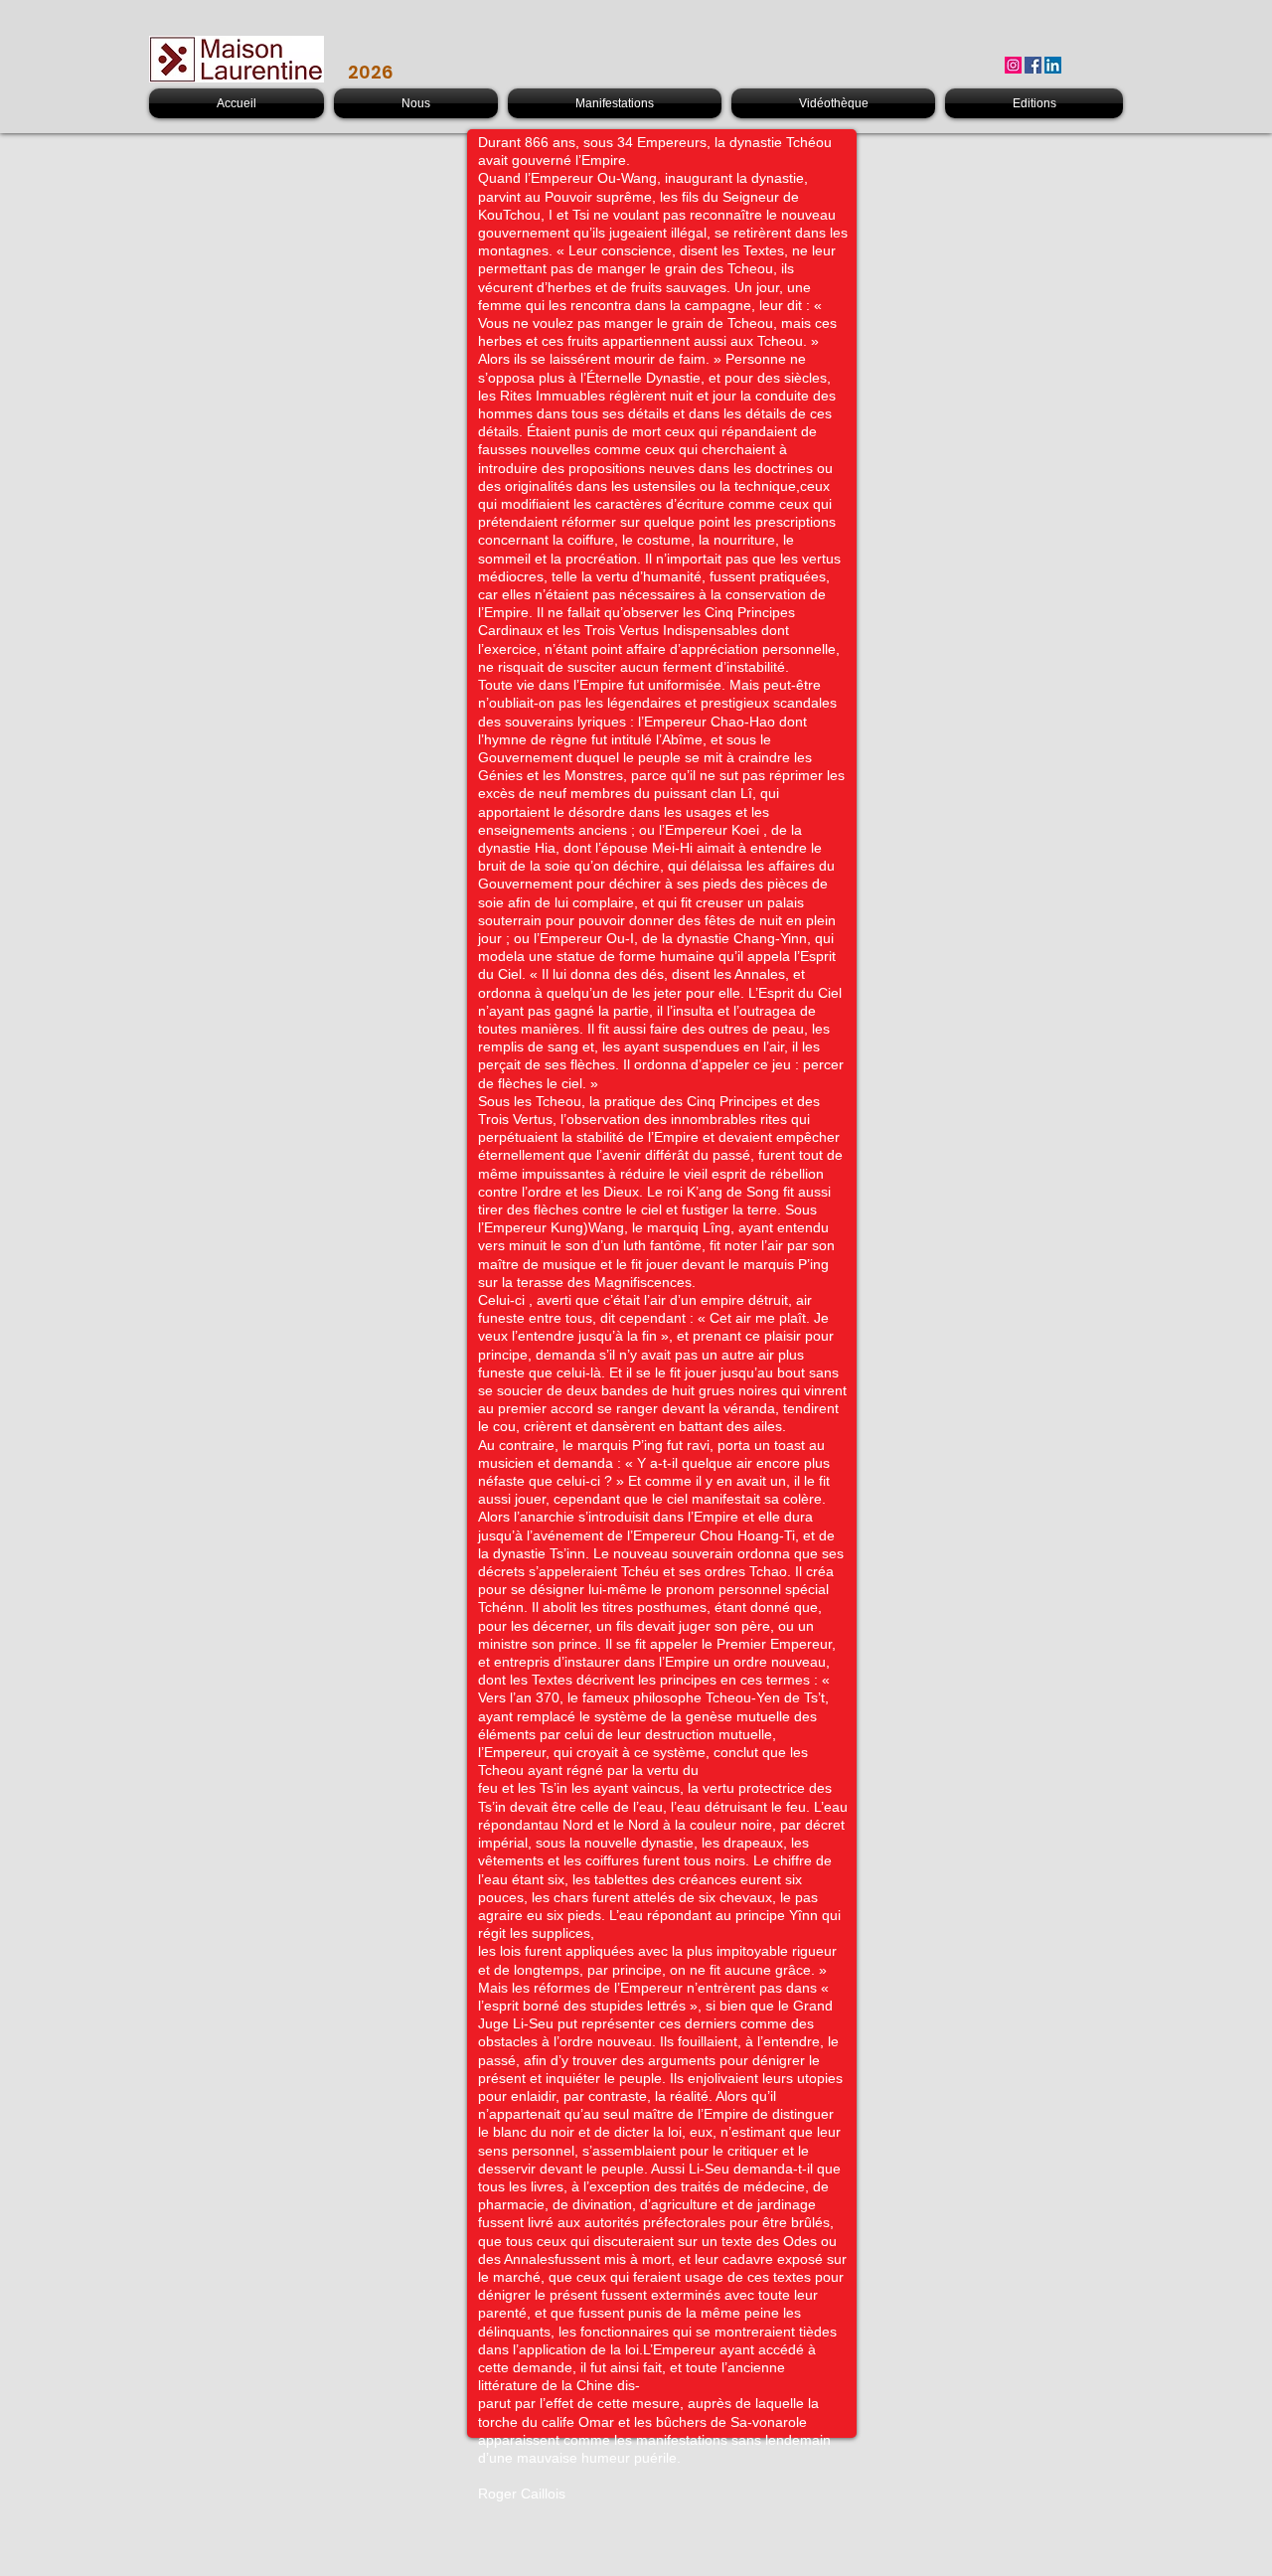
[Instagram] (1013, 65)
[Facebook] (1033, 65)
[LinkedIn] (1053, 65)
